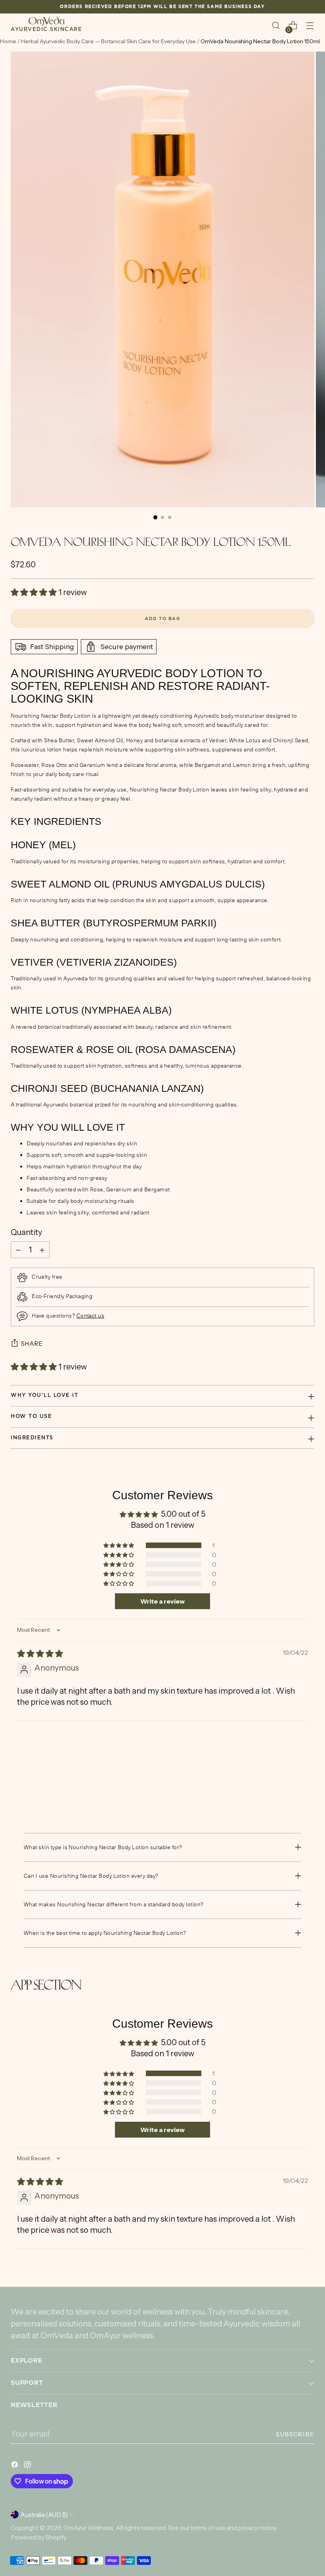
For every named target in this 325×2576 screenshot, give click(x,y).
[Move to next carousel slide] (308, 1790)
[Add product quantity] (42, 1250)
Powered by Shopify (39, 2537)
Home (8, 41)
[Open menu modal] (310, 26)
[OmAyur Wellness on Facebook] (15, 2466)
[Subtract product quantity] (18, 1250)
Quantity (26, 1232)
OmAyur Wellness (88, 2528)
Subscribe (295, 2434)
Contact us (91, 1316)
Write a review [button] (162, 1601)
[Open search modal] (276, 26)
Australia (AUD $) (44, 2515)
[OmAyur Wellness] (46, 22)
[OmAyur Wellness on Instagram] (28, 2466)
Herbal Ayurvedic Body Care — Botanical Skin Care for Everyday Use (109, 41)
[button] (34, 592)
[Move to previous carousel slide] (289, 1790)
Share (32, 1344)
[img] (40, 1654)
